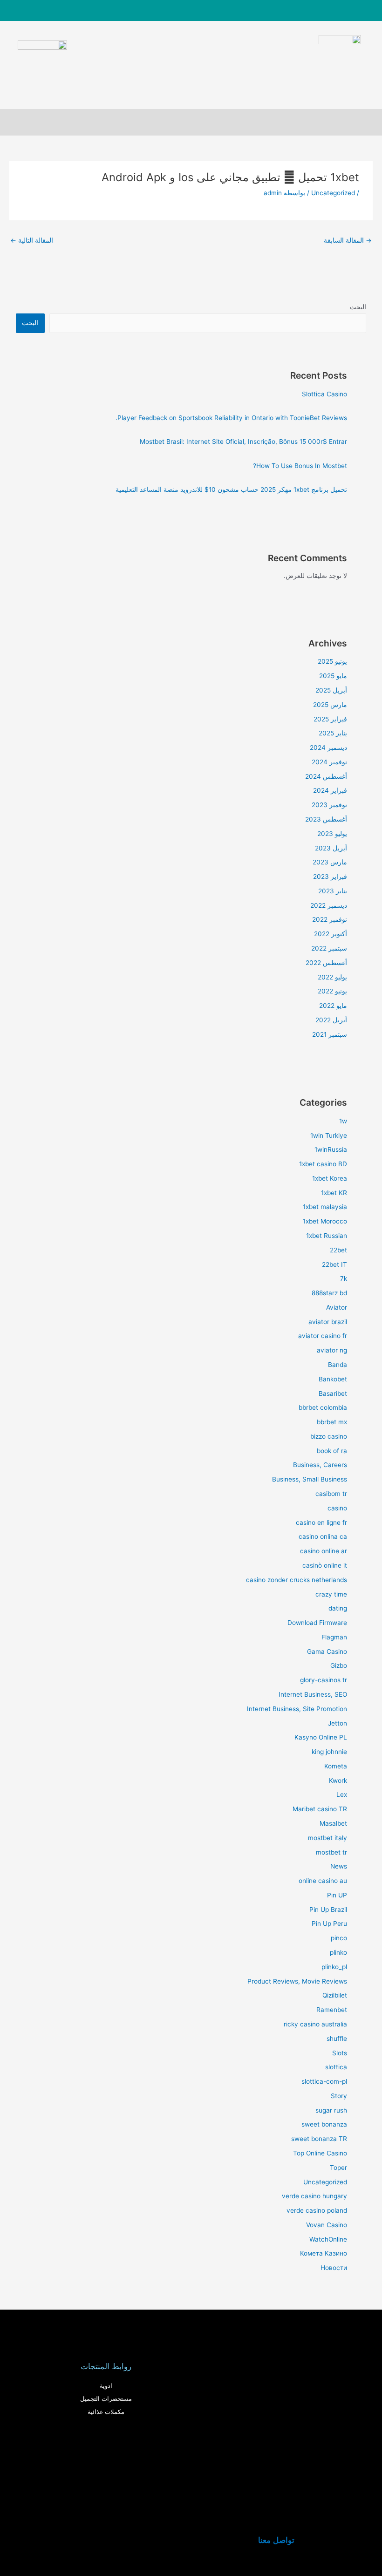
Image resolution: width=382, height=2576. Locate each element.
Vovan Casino (327, 2225)
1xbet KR (334, 1193)
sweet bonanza (324, 2124)
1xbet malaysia (325, 1207)
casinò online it (325, 1565)
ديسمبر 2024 (328, 748)
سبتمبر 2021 (330, 1034)
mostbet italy (327, 1838)
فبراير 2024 (330, 790)
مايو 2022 (333, 1006)
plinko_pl (334, 1967)
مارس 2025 (330, 705)
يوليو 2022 (332, 977)
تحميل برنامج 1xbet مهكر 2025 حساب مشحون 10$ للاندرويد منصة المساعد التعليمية (231, 489)
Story (339, 2096)
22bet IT (334, 1264)
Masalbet (333, 1823)
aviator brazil (328, 1322)
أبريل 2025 (331, 690)
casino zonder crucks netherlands (297, 1580)
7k (344, 1278)
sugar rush (331, 2110)
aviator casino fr (323, 1336)
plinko (338, 1952)
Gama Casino (327, 1652)
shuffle (337, 2039)
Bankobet (333, 1379)
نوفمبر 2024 (329, 762)
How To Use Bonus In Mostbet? (300, 466)
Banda (338, 1365)
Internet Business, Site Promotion (297, 1709)
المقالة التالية (32, 240)
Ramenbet (332, 2010)
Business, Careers (320, 1465)
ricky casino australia (315, 2024)
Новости (334, 2268)
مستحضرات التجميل (106, 2399)
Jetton (338, 1723)
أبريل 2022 (331, 1020)
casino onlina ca (323, 1536)
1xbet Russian (327, 1236)
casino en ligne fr (321, 1522)
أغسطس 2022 (326, 963)
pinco (339, 1938)
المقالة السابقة (348, 240)
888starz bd (329, 1293)
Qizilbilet (335, 1995)
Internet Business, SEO (313, 1694)
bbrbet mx (332, 1422)
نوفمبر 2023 (329, 805)
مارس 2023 (330, 862)
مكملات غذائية (106, 2412)
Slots (340, 2053)
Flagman (334, 1637)
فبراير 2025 (330, 719)
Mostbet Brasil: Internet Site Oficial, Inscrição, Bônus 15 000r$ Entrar (243, 442)
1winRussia (331, 1149)
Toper (338, 2168)
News (339, 1866)
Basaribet (333, 1393)
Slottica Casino (324, 394)
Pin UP (337, 1895)
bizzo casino (329, 1436)
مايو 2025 (333, 676)
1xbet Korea (330, 1178)
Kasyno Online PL (321, 1737)
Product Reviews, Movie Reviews (297, 1981)
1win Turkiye (329, 1135)
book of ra (332, 1451)
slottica (336, 2067)
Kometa (336, 1766)
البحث (358, 307)
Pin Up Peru (329, 1924)
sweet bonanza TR (319, 2139)
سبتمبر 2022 (329, 948)
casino (337, 1508)
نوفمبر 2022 (330, 919)
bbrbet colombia (323, 1407)
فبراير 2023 (330, 877)
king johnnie (329, 1752)
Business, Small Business (310, 1479)
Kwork (338, 1781)
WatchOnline (328, 2239)
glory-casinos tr (324, 1680)
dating (338, 1608)
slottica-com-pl (324, 2081)
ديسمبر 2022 (329, 905)
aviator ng (332, 1350)
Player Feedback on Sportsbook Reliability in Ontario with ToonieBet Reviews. (231, 418)
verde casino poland (317, 2210)
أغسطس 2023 (326, 819)
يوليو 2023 (332, 834)
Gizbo (339, 1665)
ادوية (106, 2386)
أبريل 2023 (331, 848)
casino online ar (324, 1551)
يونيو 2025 (332, 661)
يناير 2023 (333, 891)
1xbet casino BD (323, 1164)
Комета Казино (324, 2253)
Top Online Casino (320, 2153)
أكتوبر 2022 (331, 934)
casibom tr (331, 1494)
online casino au (323, 1881)
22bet (338, 1250)
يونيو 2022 (332, 991)
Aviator (337, 1307)
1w (343, 1121)
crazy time (331, 1594)
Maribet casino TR (320, 1809)
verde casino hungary (314, 2196)
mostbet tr (331, 1852)
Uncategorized (333, 193)
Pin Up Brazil (328, 1910)
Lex (342, 1794)
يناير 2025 (333, 733)
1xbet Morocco (325, 1221)
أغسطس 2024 (326, 776)
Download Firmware (317, 1623)
